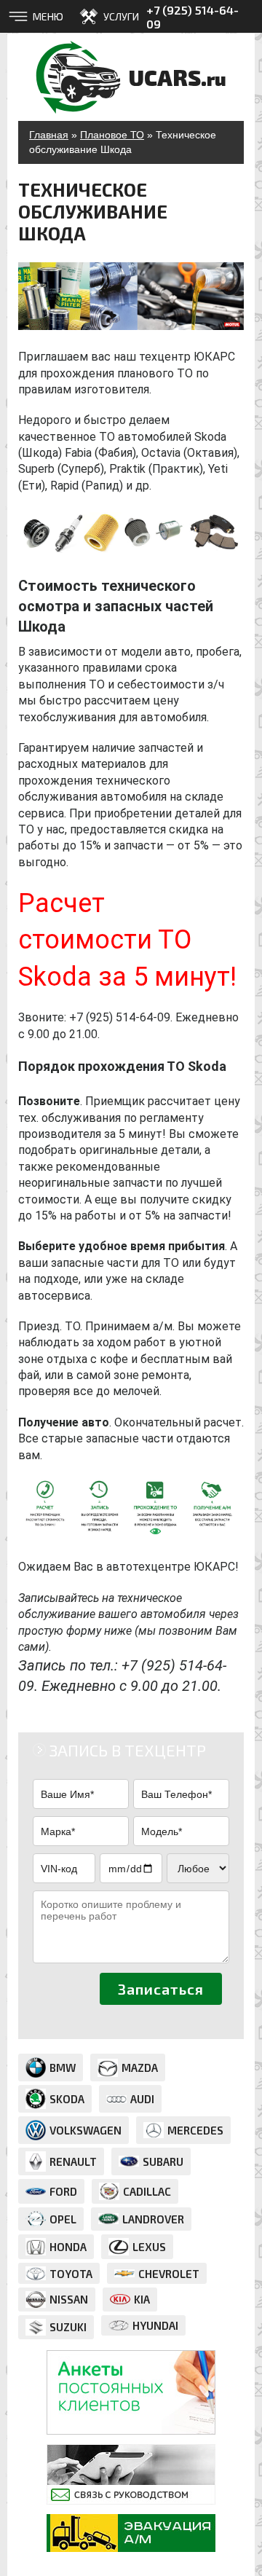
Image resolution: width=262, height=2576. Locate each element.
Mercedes (195, 2130)
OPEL (63, 2219)
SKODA (67, 2099)
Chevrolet (169, 2274)
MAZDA (140, 2068)
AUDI (142, 2099)
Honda (68, 2247)
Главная (49, 135)
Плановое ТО (112, 135)
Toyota (71, 2274)
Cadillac (147, 2191)
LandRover (153, 2219)
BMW (63, 2068)
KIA (142, 2299)
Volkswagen (86, 2130)
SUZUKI (68, 2327)
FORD (63, 2191)
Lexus (149, 2247)
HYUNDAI (155, 2325)
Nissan (69, 2299)
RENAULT (73, 2161)
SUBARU (163, 2161)
